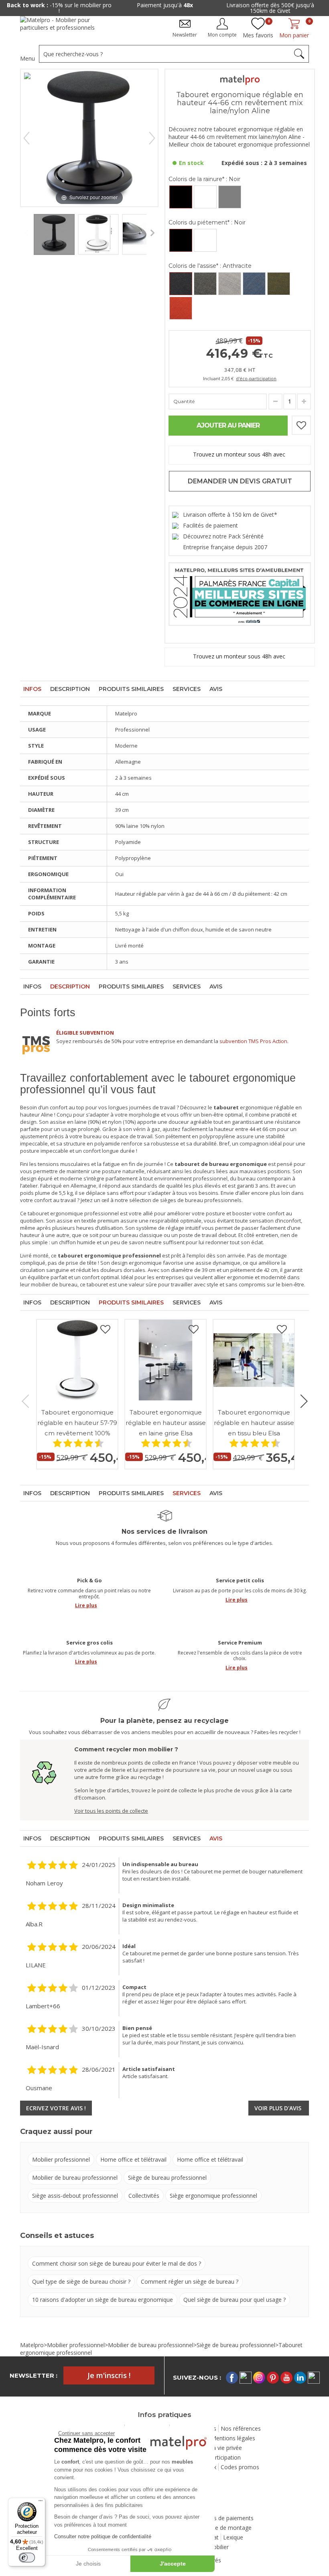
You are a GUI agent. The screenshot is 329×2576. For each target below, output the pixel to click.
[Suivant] (152, 138)
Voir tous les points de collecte (111, 1811)
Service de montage (226, 2528)
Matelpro (32, 2345)
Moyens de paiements (225, 2518)
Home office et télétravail (133, 2159)
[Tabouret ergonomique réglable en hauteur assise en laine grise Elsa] (166, 1360)
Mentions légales (233, 2438)
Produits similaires (131, 689)
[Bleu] (254, 284)
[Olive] (279, 284)
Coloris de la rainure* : (204, 179)
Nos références (241, 2428)
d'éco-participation (256, 378)
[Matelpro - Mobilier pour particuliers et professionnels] (63, 27)
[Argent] (230, 197)
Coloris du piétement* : (207, 222)
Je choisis (88, 2564)
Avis (216, 689)
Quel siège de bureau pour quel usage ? (235, 2300)
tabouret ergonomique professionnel (73, 1213)
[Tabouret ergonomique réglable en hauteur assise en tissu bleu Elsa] (254, 1360)
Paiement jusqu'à (112, 5)
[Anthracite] (181, 284)
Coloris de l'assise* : (210, 266)
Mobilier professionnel (61, 2159)
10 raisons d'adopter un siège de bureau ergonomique (103, 2300)
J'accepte (173, 2564)
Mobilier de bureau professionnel (75, 2178)
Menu (27, 58)
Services (187, 689)
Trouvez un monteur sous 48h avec (240, 454)
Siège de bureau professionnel (167, 2178)
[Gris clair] (230, 284)
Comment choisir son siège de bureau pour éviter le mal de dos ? (117, 2263)
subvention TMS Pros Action (253, 1041)
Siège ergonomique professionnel (213, 2196)
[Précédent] (26, 138)
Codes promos (240, 2467)
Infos (32, 689)
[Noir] (181, 197)
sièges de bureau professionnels (201, 1200)
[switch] (27, 2558)
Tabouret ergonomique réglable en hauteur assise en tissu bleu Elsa (254, 1423)
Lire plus (86, 1605)
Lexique (233, 2537)
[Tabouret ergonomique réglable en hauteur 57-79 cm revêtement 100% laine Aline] (77, 1360)
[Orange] (181, 308)
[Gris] (205, 284)
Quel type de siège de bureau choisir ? (81, 2282)
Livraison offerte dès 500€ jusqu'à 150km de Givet (218, 8)
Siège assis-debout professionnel (75, 2196)
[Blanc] (205, 197)
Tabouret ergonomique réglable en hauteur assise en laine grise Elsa (166, 1423)
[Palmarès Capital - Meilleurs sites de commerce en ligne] (240, 593)
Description (70, 689)
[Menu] (41, 2503)
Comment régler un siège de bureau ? (190, 2282)
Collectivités (144, 2196)
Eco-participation (219, 2457)
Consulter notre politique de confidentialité (103, 2536)
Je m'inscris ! (109, 2375)
